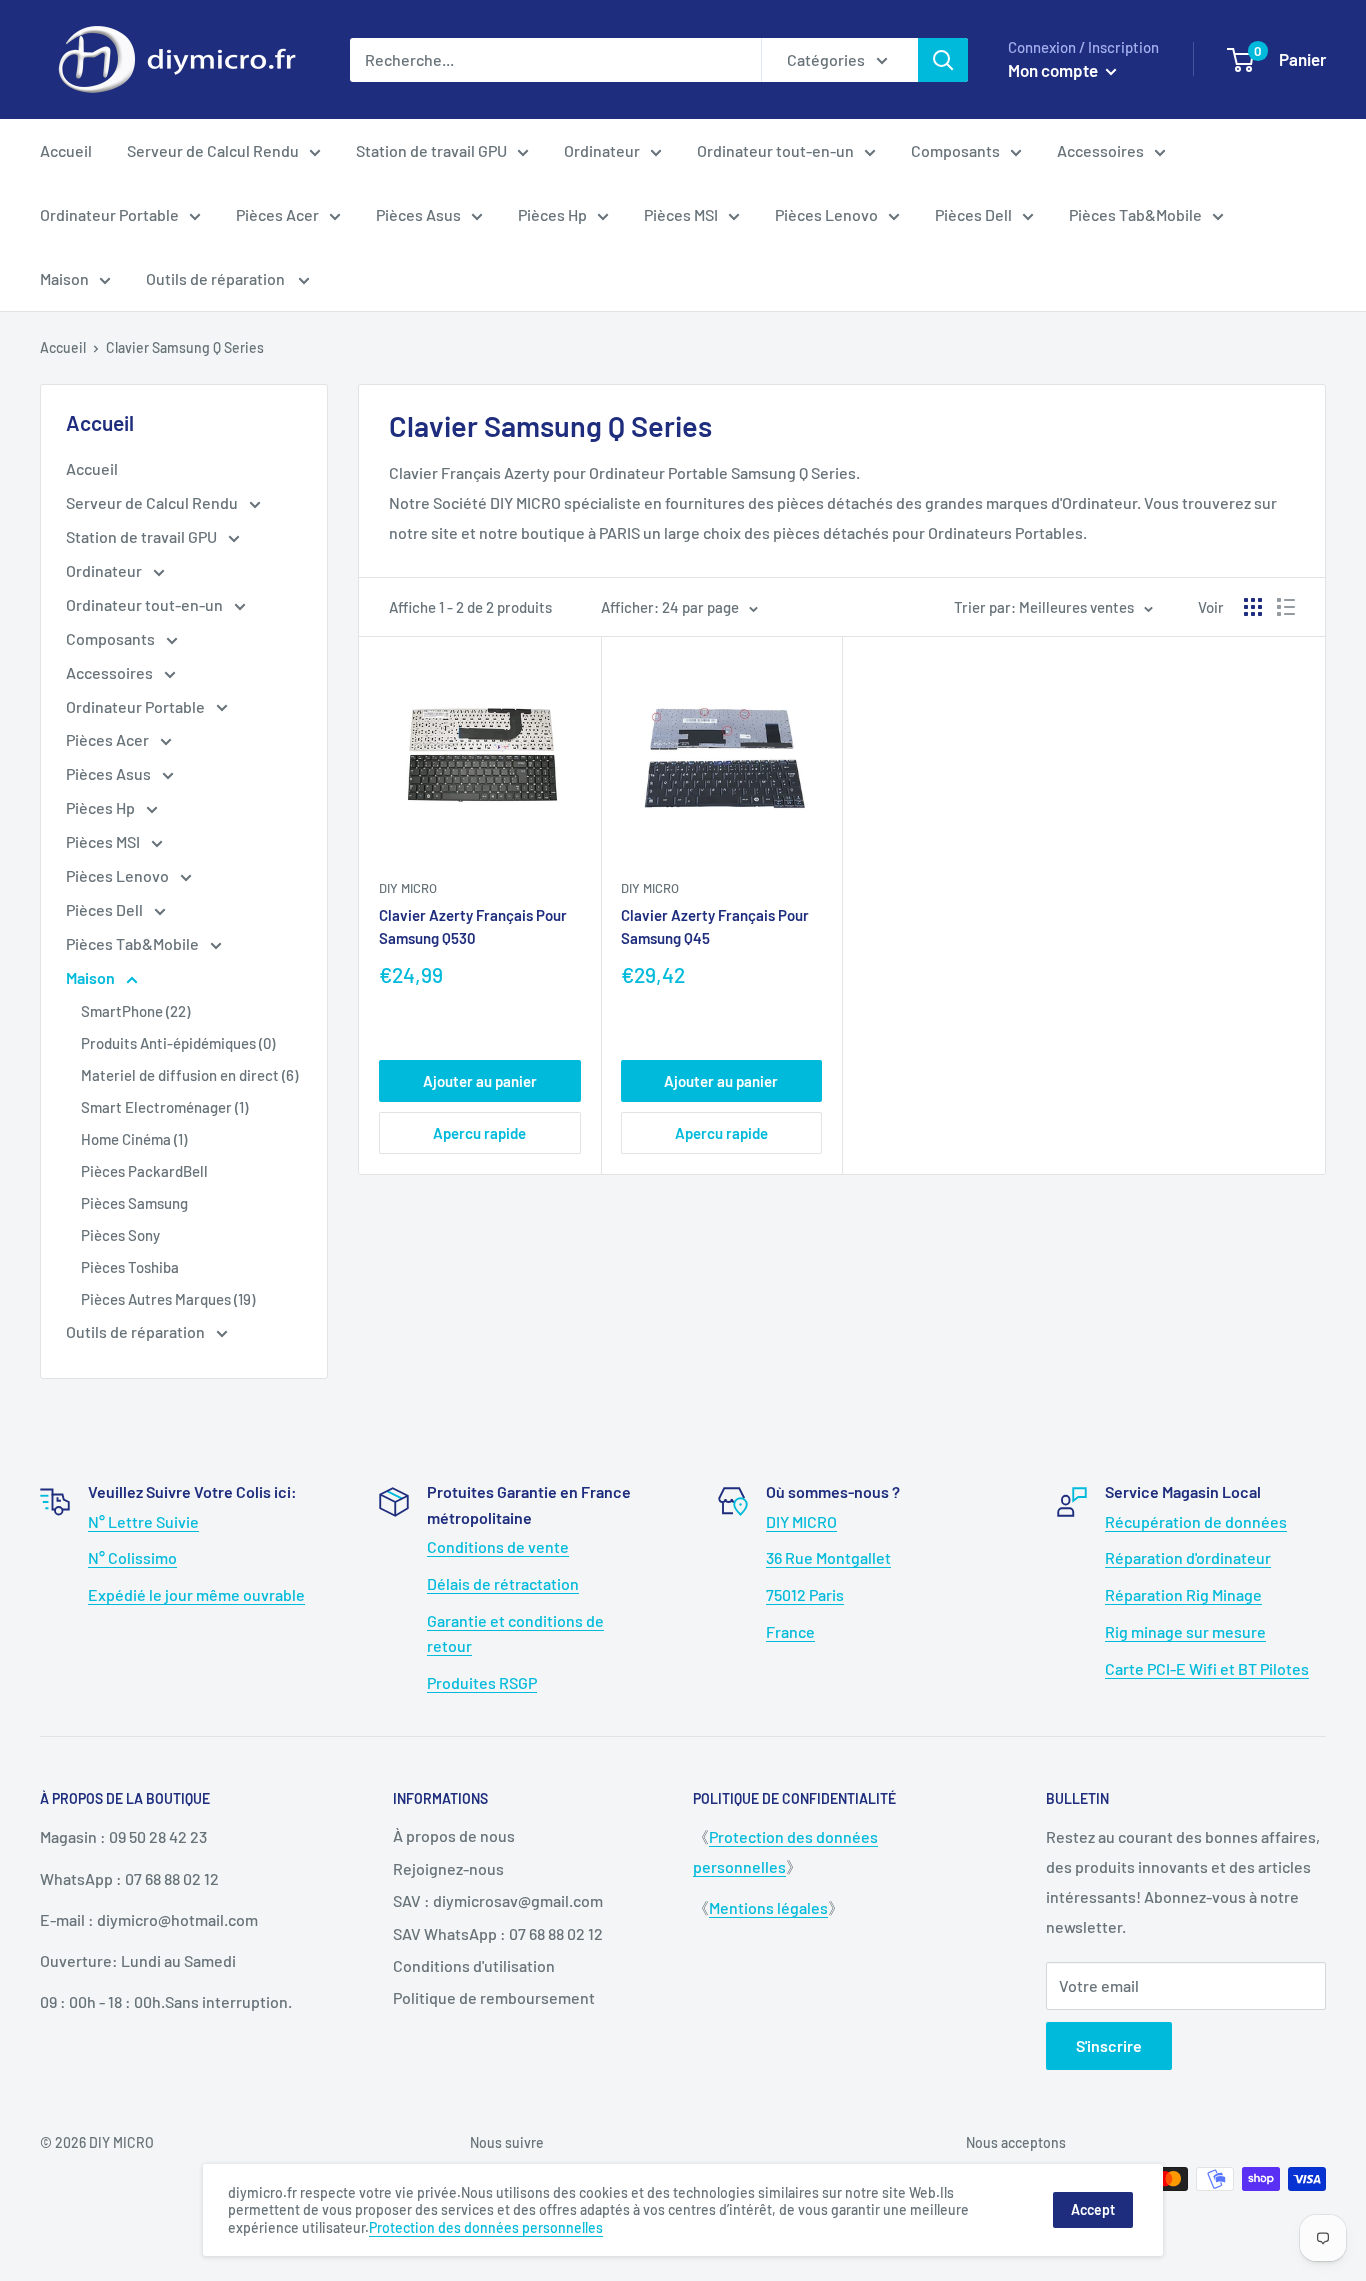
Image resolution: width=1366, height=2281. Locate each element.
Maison (64, 278)
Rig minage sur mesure (1185, 1631)
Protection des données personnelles (486, 2227)
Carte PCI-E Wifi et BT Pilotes (1207, 1668)
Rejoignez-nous (448, 1868)
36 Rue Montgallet (828, 1557)
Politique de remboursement (494, 1997)
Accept (1093, 2209)
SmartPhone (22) (135, 1011)
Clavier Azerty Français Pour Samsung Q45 (715, 926)
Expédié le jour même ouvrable (196, 1594)
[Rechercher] (943, 60)
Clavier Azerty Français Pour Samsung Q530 (473, 926)
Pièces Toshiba (130, 1267)
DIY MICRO (801, 1521)
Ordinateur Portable (109, 214)
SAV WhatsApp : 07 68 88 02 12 (498, 1933)
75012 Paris (805, 1594)
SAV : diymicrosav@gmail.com (498, 1900)
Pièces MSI (681, 214)
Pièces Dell (973, 214)
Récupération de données (1196, 1521)
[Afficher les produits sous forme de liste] (1286, 607)
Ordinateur (602, 150)
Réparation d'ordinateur (1188, 1557)
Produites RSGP (482, 1682)
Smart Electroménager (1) (164, 1107)
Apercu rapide (479, 1133)
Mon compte (1054, 70)
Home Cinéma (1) (134, 1139)
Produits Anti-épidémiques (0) (178, 1043)
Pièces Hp (552, 214)
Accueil (66, 150)
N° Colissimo (132, 1557)
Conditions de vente (498, 1546)
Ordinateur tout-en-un (775, 150)
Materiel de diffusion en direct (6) (189, 1075)
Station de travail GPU (431, 150)
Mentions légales (768, 1907)
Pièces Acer (277, 214)
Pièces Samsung (134, 1203)
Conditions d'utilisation (474, 1965)
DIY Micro (408, 888)
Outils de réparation (217, 278)
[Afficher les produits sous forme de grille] (1253, 607)
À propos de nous (454, 1835)
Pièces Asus (418, 214)
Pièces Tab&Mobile (1135, 214)
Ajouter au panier (480, 1081)
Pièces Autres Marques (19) (168, 1299)
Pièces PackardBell (144, 1171)
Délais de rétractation (503, 1583)
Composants (955, 150)
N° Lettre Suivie (143, 1521)
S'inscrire (1109, 2045)
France (790, 1631)
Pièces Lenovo (826, 214)
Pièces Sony (120, 1235)
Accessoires (1100, 150)
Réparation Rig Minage (1183, 1594)
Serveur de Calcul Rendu (213, 150)
